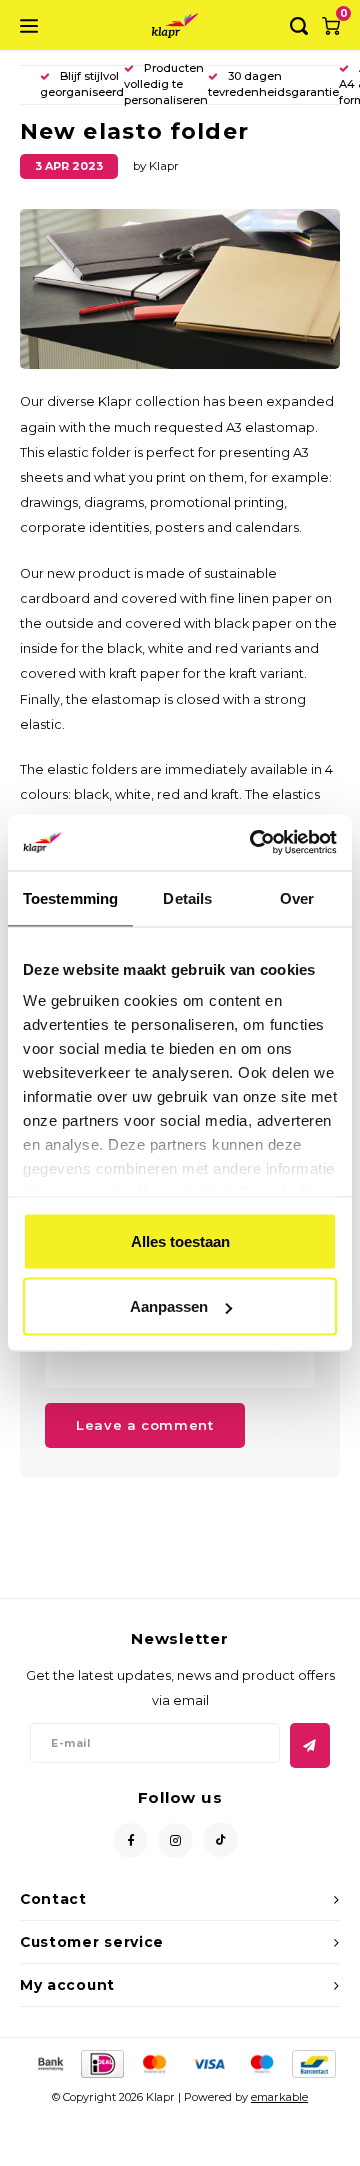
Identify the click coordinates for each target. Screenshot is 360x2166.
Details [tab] (187, 897)
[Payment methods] (49, 2063)
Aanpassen (169, 1306)
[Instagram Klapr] (175, 1840)
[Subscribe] (310, 1745)
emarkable (279, 2097)
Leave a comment (145, 1425)
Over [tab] (297, 897)
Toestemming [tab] (70, 897)
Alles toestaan (180, 1240)
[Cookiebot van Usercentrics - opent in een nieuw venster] (254, 843)
